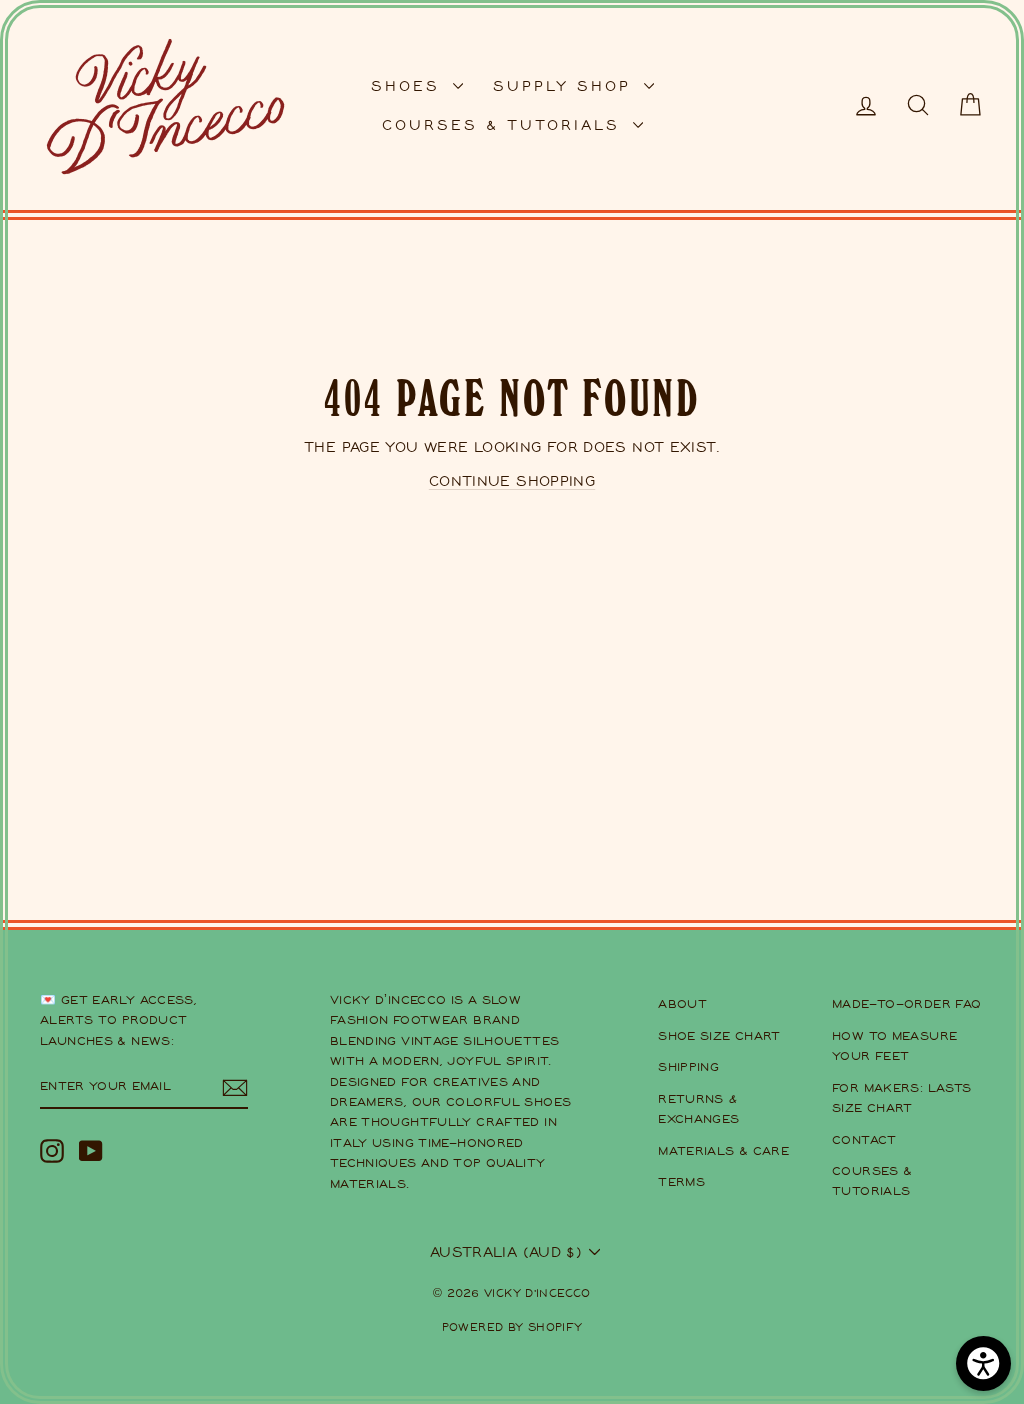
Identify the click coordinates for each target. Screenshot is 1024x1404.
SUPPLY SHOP (566, 85)
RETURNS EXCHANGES (698, 1108)
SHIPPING (688, 1066)
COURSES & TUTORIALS (505, 124)
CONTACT (864, 1139)
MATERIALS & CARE (723, 1150)
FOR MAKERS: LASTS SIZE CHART (901, 1097)
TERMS (681, 1181)
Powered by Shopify (512, 1326)
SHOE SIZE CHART (719, 1035)
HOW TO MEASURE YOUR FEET (894, 1045)
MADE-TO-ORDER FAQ (906, 1003)
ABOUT (682, 1003)
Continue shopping (512, 480)
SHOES (409, 85)
